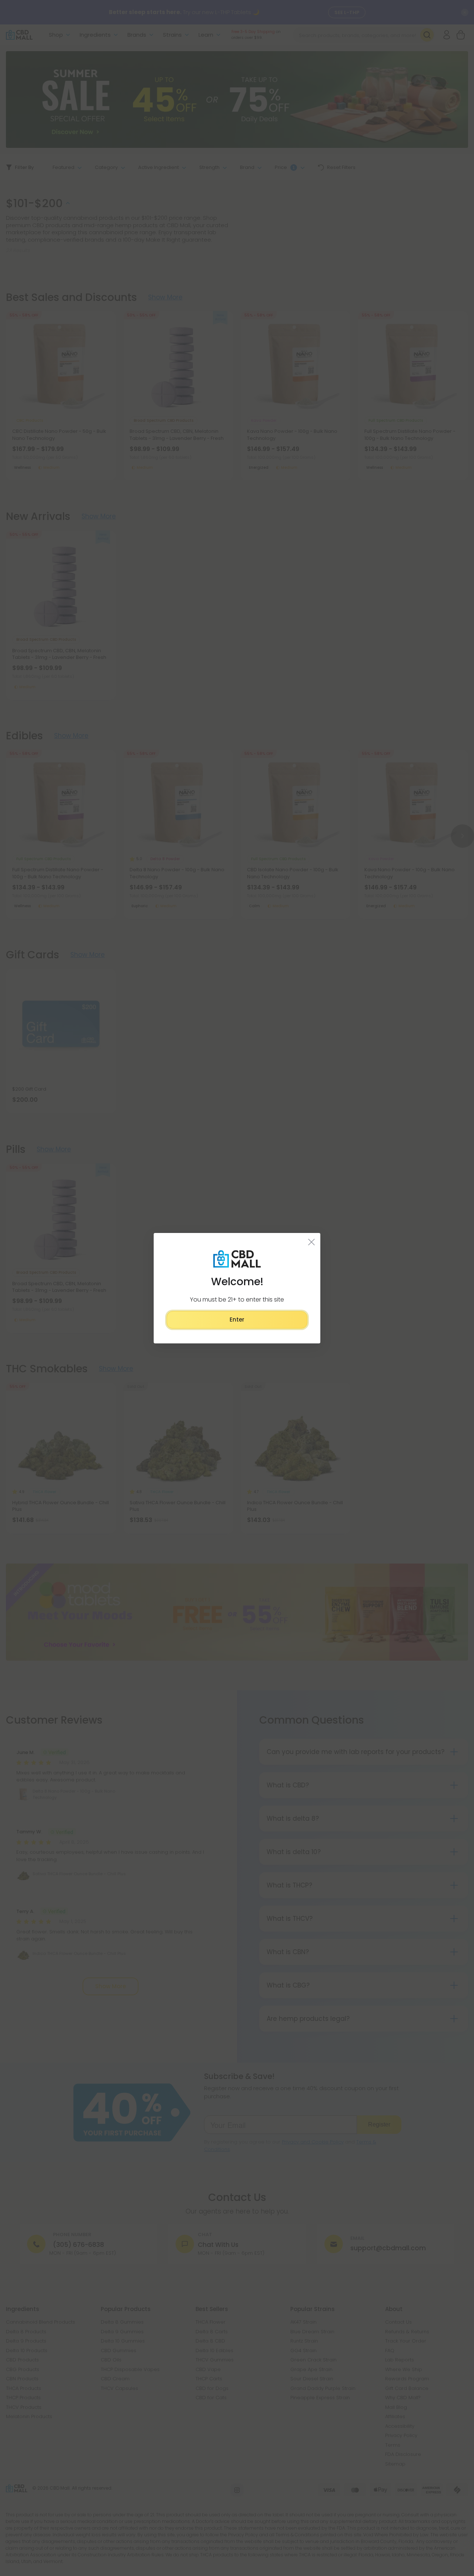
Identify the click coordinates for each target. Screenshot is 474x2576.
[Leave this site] (312, 1241)
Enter (237, 1320)
